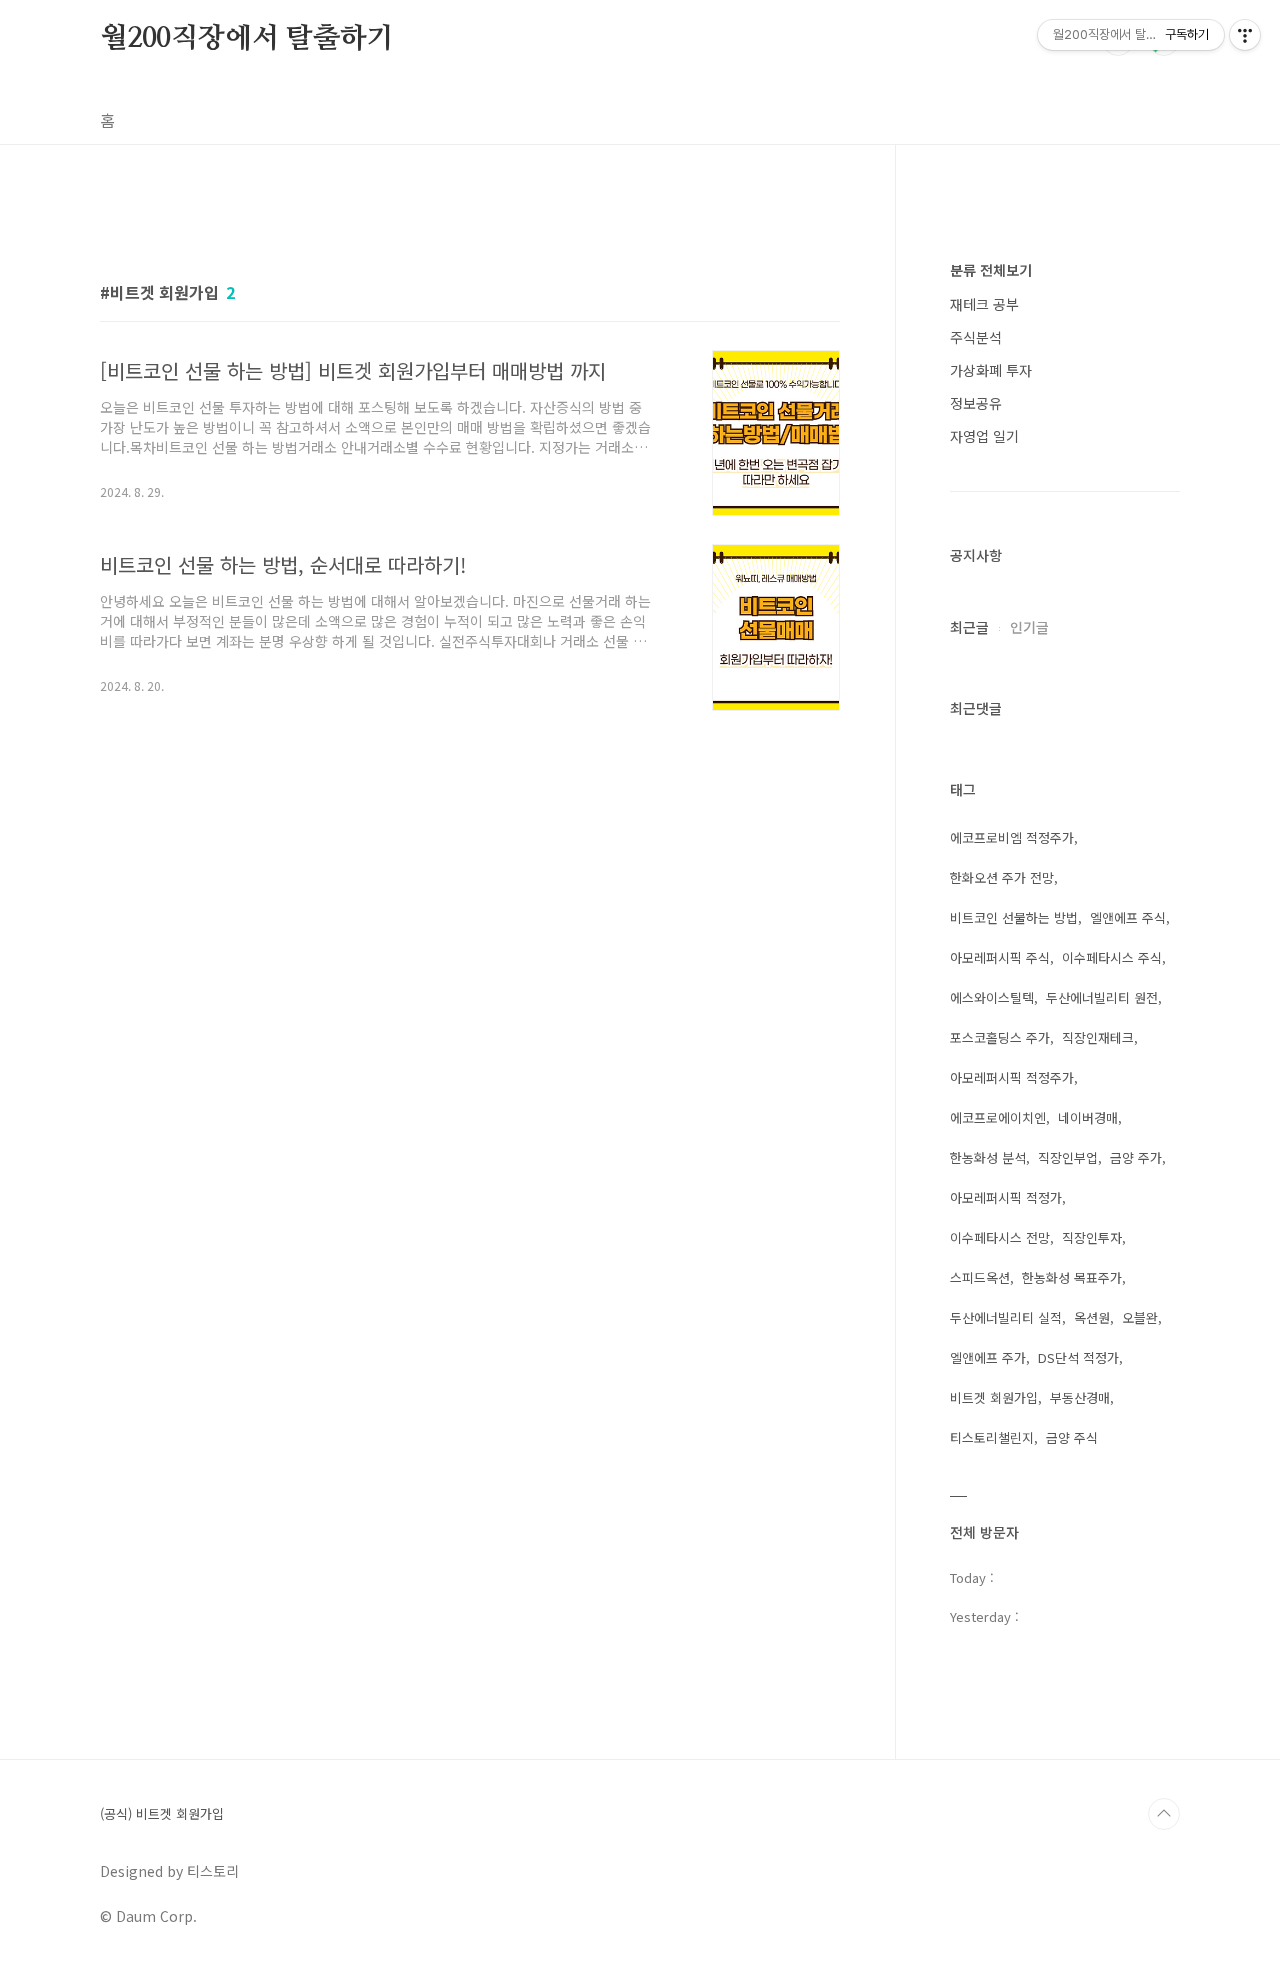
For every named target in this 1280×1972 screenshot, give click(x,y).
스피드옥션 (980, 1277)
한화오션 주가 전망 (1002, 877)
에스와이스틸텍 (992, 997)
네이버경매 (1088, 1117)
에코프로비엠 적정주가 (1012, 837)
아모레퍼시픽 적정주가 (1012, 1077)
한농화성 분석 (988, 1157)
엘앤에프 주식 (1128, 917)
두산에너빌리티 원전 (1102, 997)
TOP (1164, 1814)
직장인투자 (1092, 1237)
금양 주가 (1136, 1157)
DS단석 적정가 (1078, 1357)
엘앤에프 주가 (988, 1357)
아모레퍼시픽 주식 (1000, 957)
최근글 (969, 627)
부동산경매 (1080, 1397)
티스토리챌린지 (992, 1437)
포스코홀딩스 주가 (1000, 1037)
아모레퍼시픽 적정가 (1006, 1197)
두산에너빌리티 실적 (1006, 1317)
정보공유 (976, 403)
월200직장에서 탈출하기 (246, 39)
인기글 (1029, 627)
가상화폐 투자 (991, 370)
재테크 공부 (984, 304)
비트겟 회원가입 (994, 1397)
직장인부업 (1068, 1157)
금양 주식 (1072, 1437)
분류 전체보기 (991, 270)
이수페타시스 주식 (1112, 957)
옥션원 (1092, 1317)
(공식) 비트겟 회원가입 (162, 1813)
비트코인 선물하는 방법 (1014, 917)
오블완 (1140, 1317)
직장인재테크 (1098, 1037)
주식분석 (976, 337)
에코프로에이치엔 (998, 1117)
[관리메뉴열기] (1245, 35)
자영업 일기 (984, 436)
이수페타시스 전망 (1000, 1237)
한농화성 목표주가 (1072, 1277)
